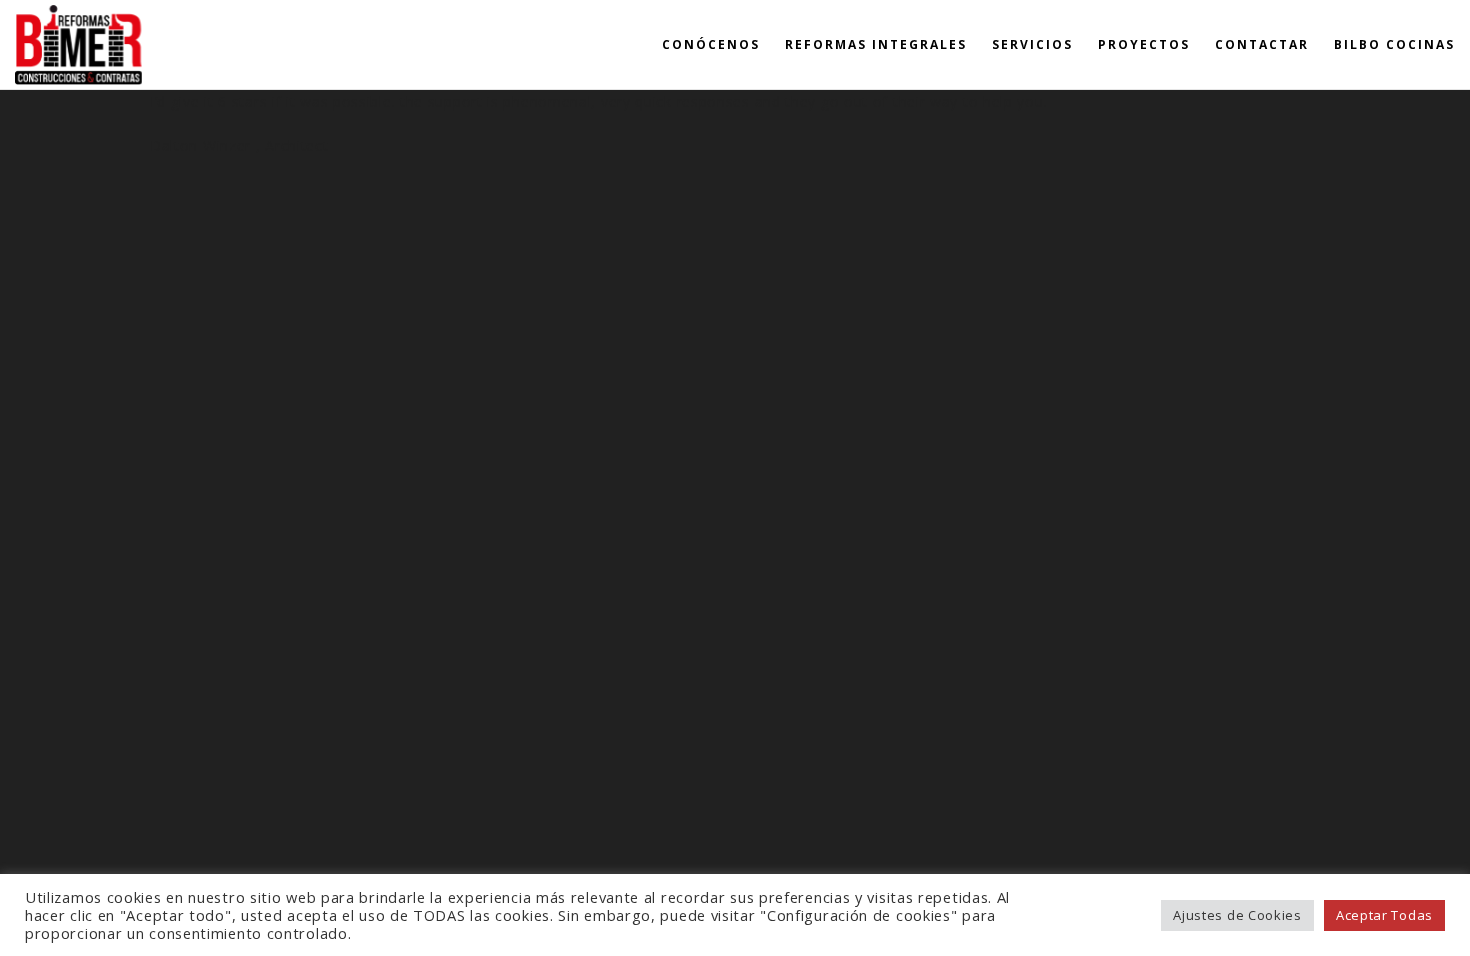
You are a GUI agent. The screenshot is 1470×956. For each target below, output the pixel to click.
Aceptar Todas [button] (1384, 915)
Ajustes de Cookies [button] (1237, 915)
